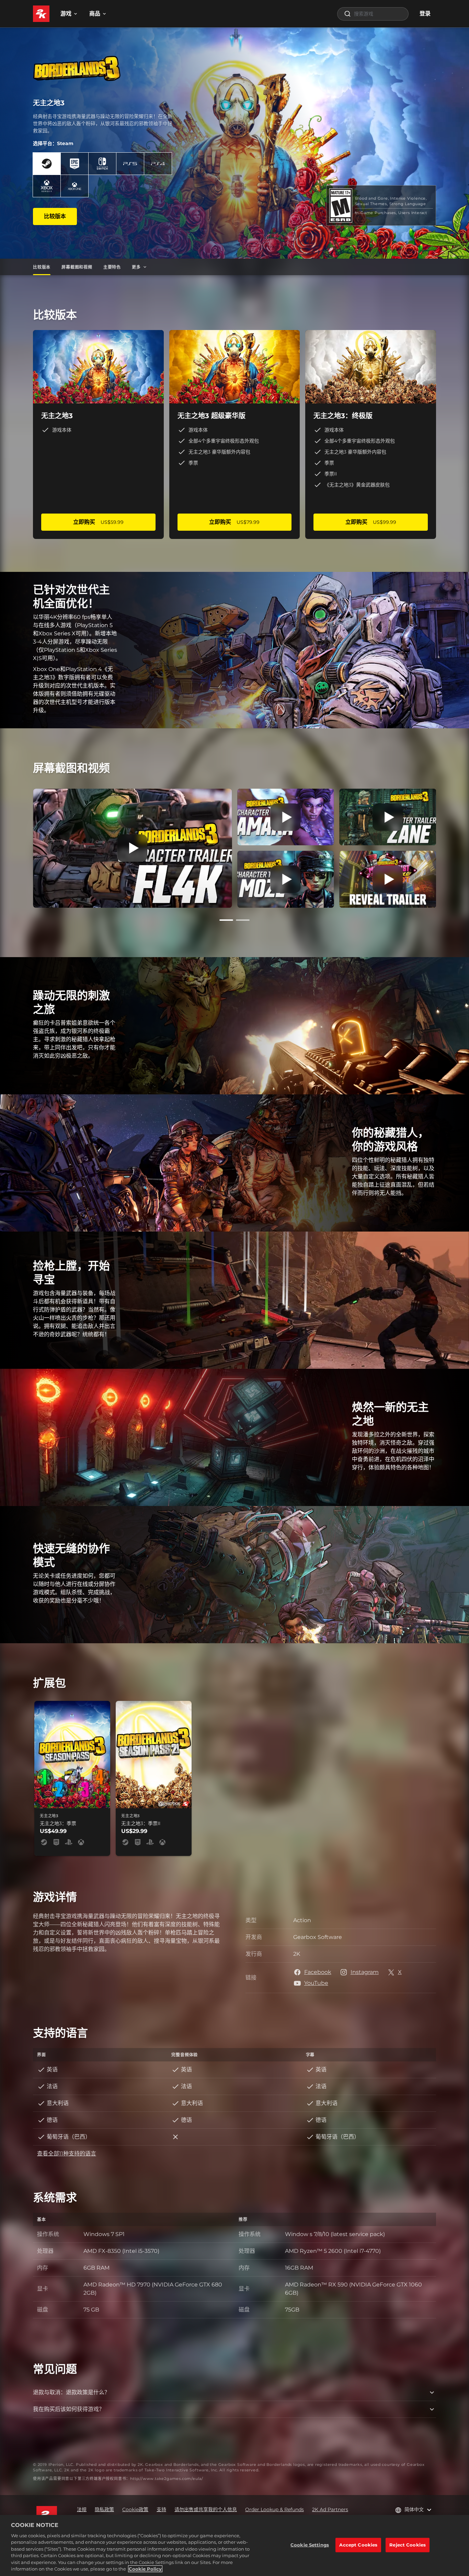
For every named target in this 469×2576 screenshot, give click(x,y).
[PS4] (158, 164)
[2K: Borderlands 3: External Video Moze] (286, 879)
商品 (95, 14)
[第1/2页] (226, 920)
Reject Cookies (408, 2545)
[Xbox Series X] (47, 186)
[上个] (23, 847)
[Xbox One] (75, 186)
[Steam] (47, 164)
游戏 (66, 14)
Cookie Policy (145, 2569)
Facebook (318, 1972)
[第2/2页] (243, 920)
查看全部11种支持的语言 (67, 2154)
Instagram (365, 1972)
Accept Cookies (358, 2545)
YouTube (316, 1983)
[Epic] (75, 164)
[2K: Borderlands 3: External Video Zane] (388, 817)
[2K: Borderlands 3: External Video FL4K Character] (132, 848)
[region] (235, 2545)
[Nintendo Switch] (102, 164)
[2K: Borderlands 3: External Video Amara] (286, 817)
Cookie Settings (310, 2545)
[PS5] (130, 164)
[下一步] (446, 847)
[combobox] (373, 14)
